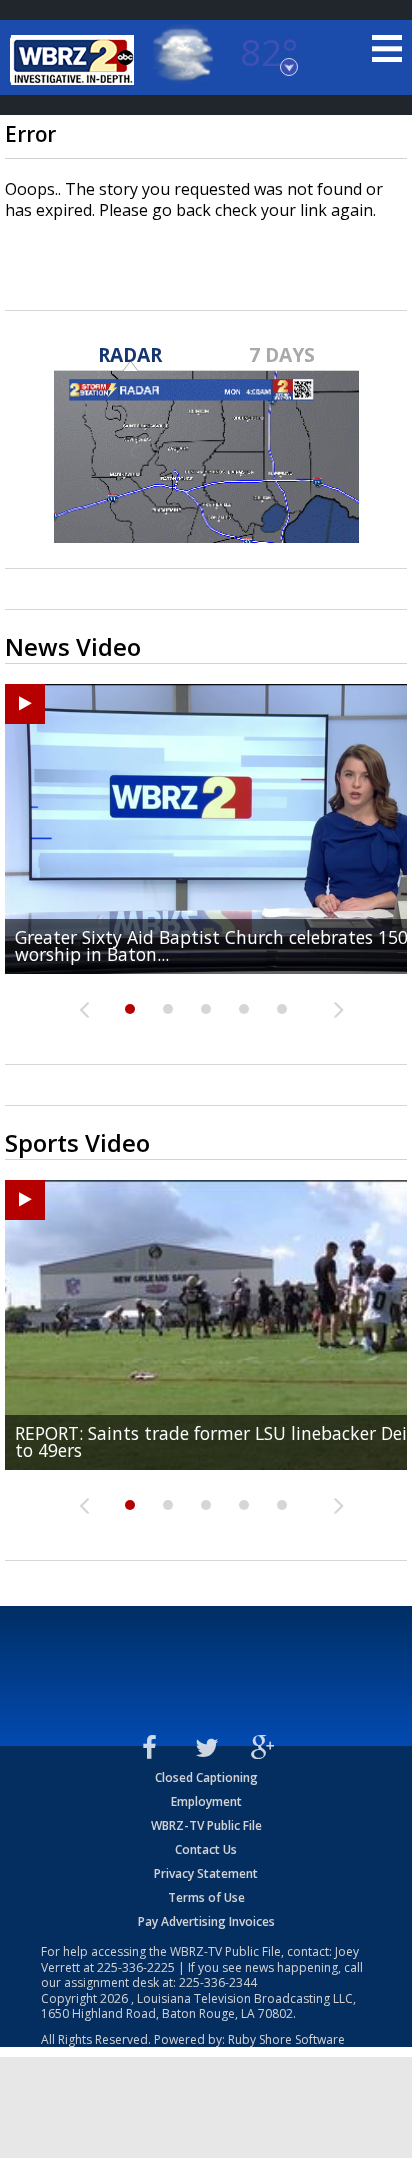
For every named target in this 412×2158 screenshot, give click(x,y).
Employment (206, 1801)
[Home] (75, 60)
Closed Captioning (206, 1777)
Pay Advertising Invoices (206, 1921)
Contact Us (206, 1849)
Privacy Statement (206, 1873)
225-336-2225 (136, 1967)
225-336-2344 (218, 1982)
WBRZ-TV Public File (206, 1825)
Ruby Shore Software (286, 2039)
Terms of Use (206, 1897)
